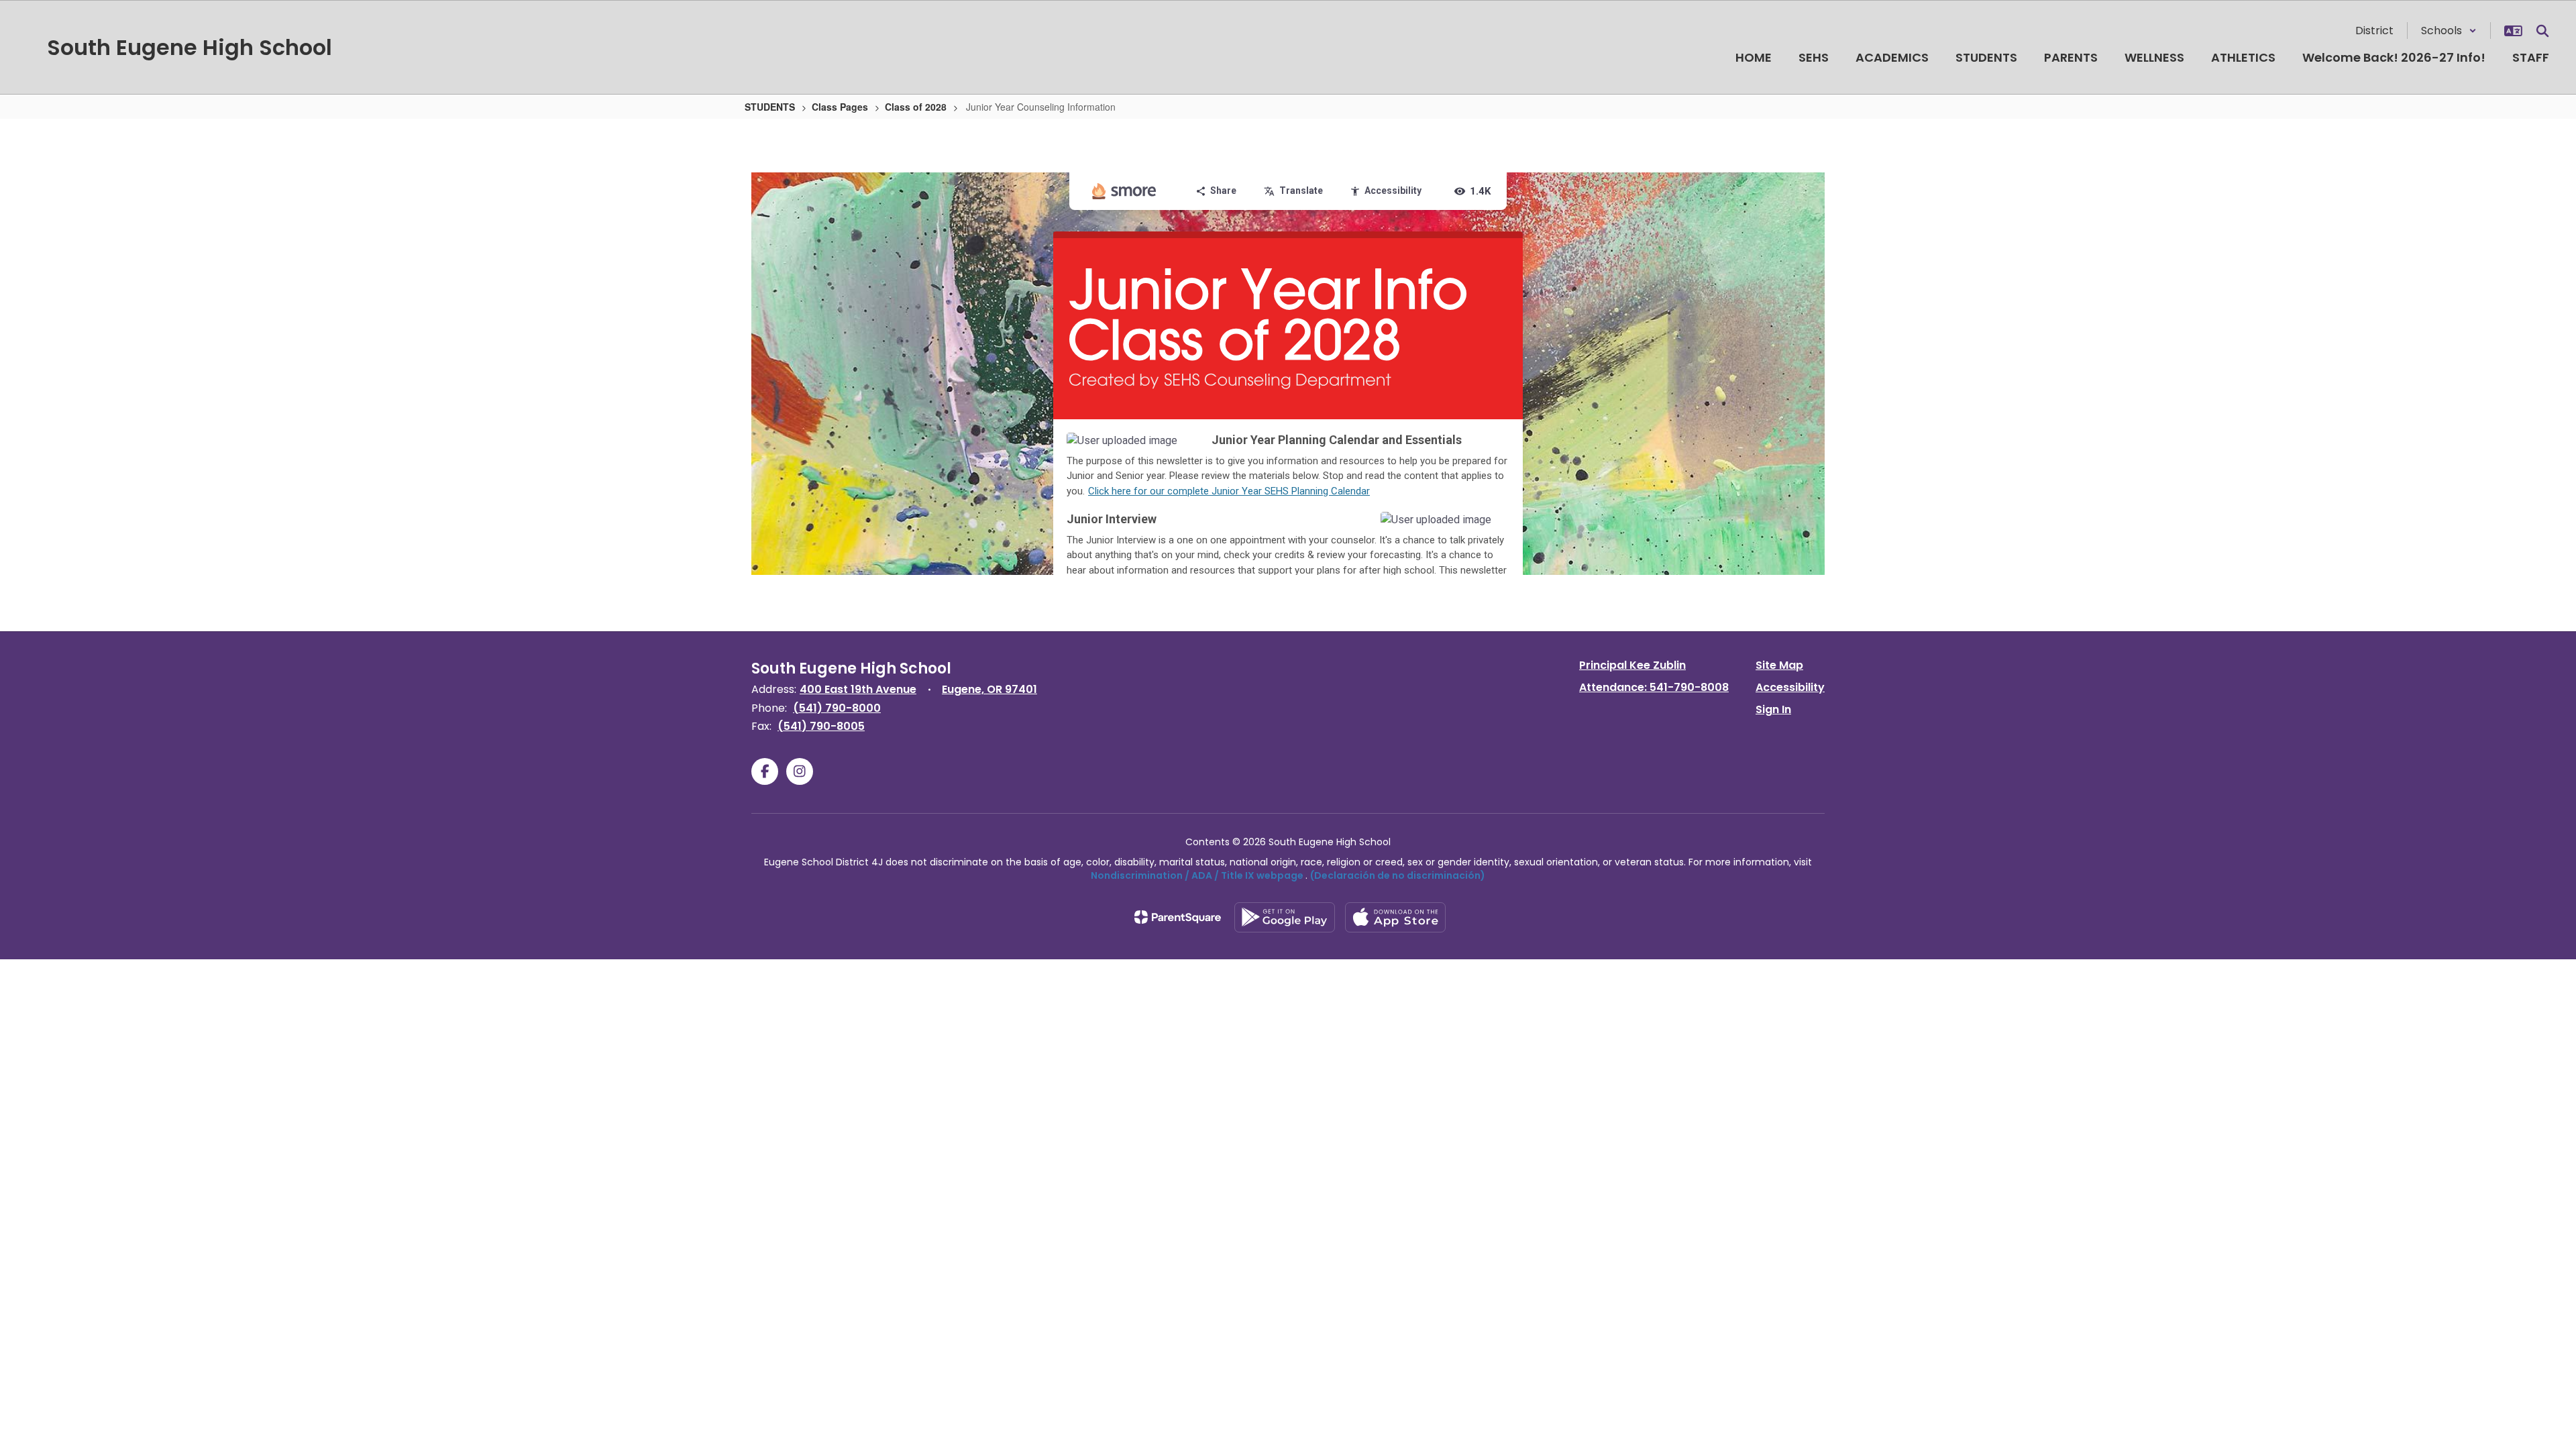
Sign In (1773, 709)
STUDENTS (770, 107)
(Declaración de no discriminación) (1398, 875)
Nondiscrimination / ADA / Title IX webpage (1197, 875)
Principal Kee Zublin (1632, 665)
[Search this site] (2542, 31)
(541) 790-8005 (821, 726)
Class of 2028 (916, 107)
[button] (2449, 31)
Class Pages (840, 107)
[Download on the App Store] (1395, 917)
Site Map (1779, 665)
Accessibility (1790, 687)
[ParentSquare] (1178, 917)
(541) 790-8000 (837, 708)
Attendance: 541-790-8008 (1654, 687)
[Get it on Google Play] (1285, 917)
